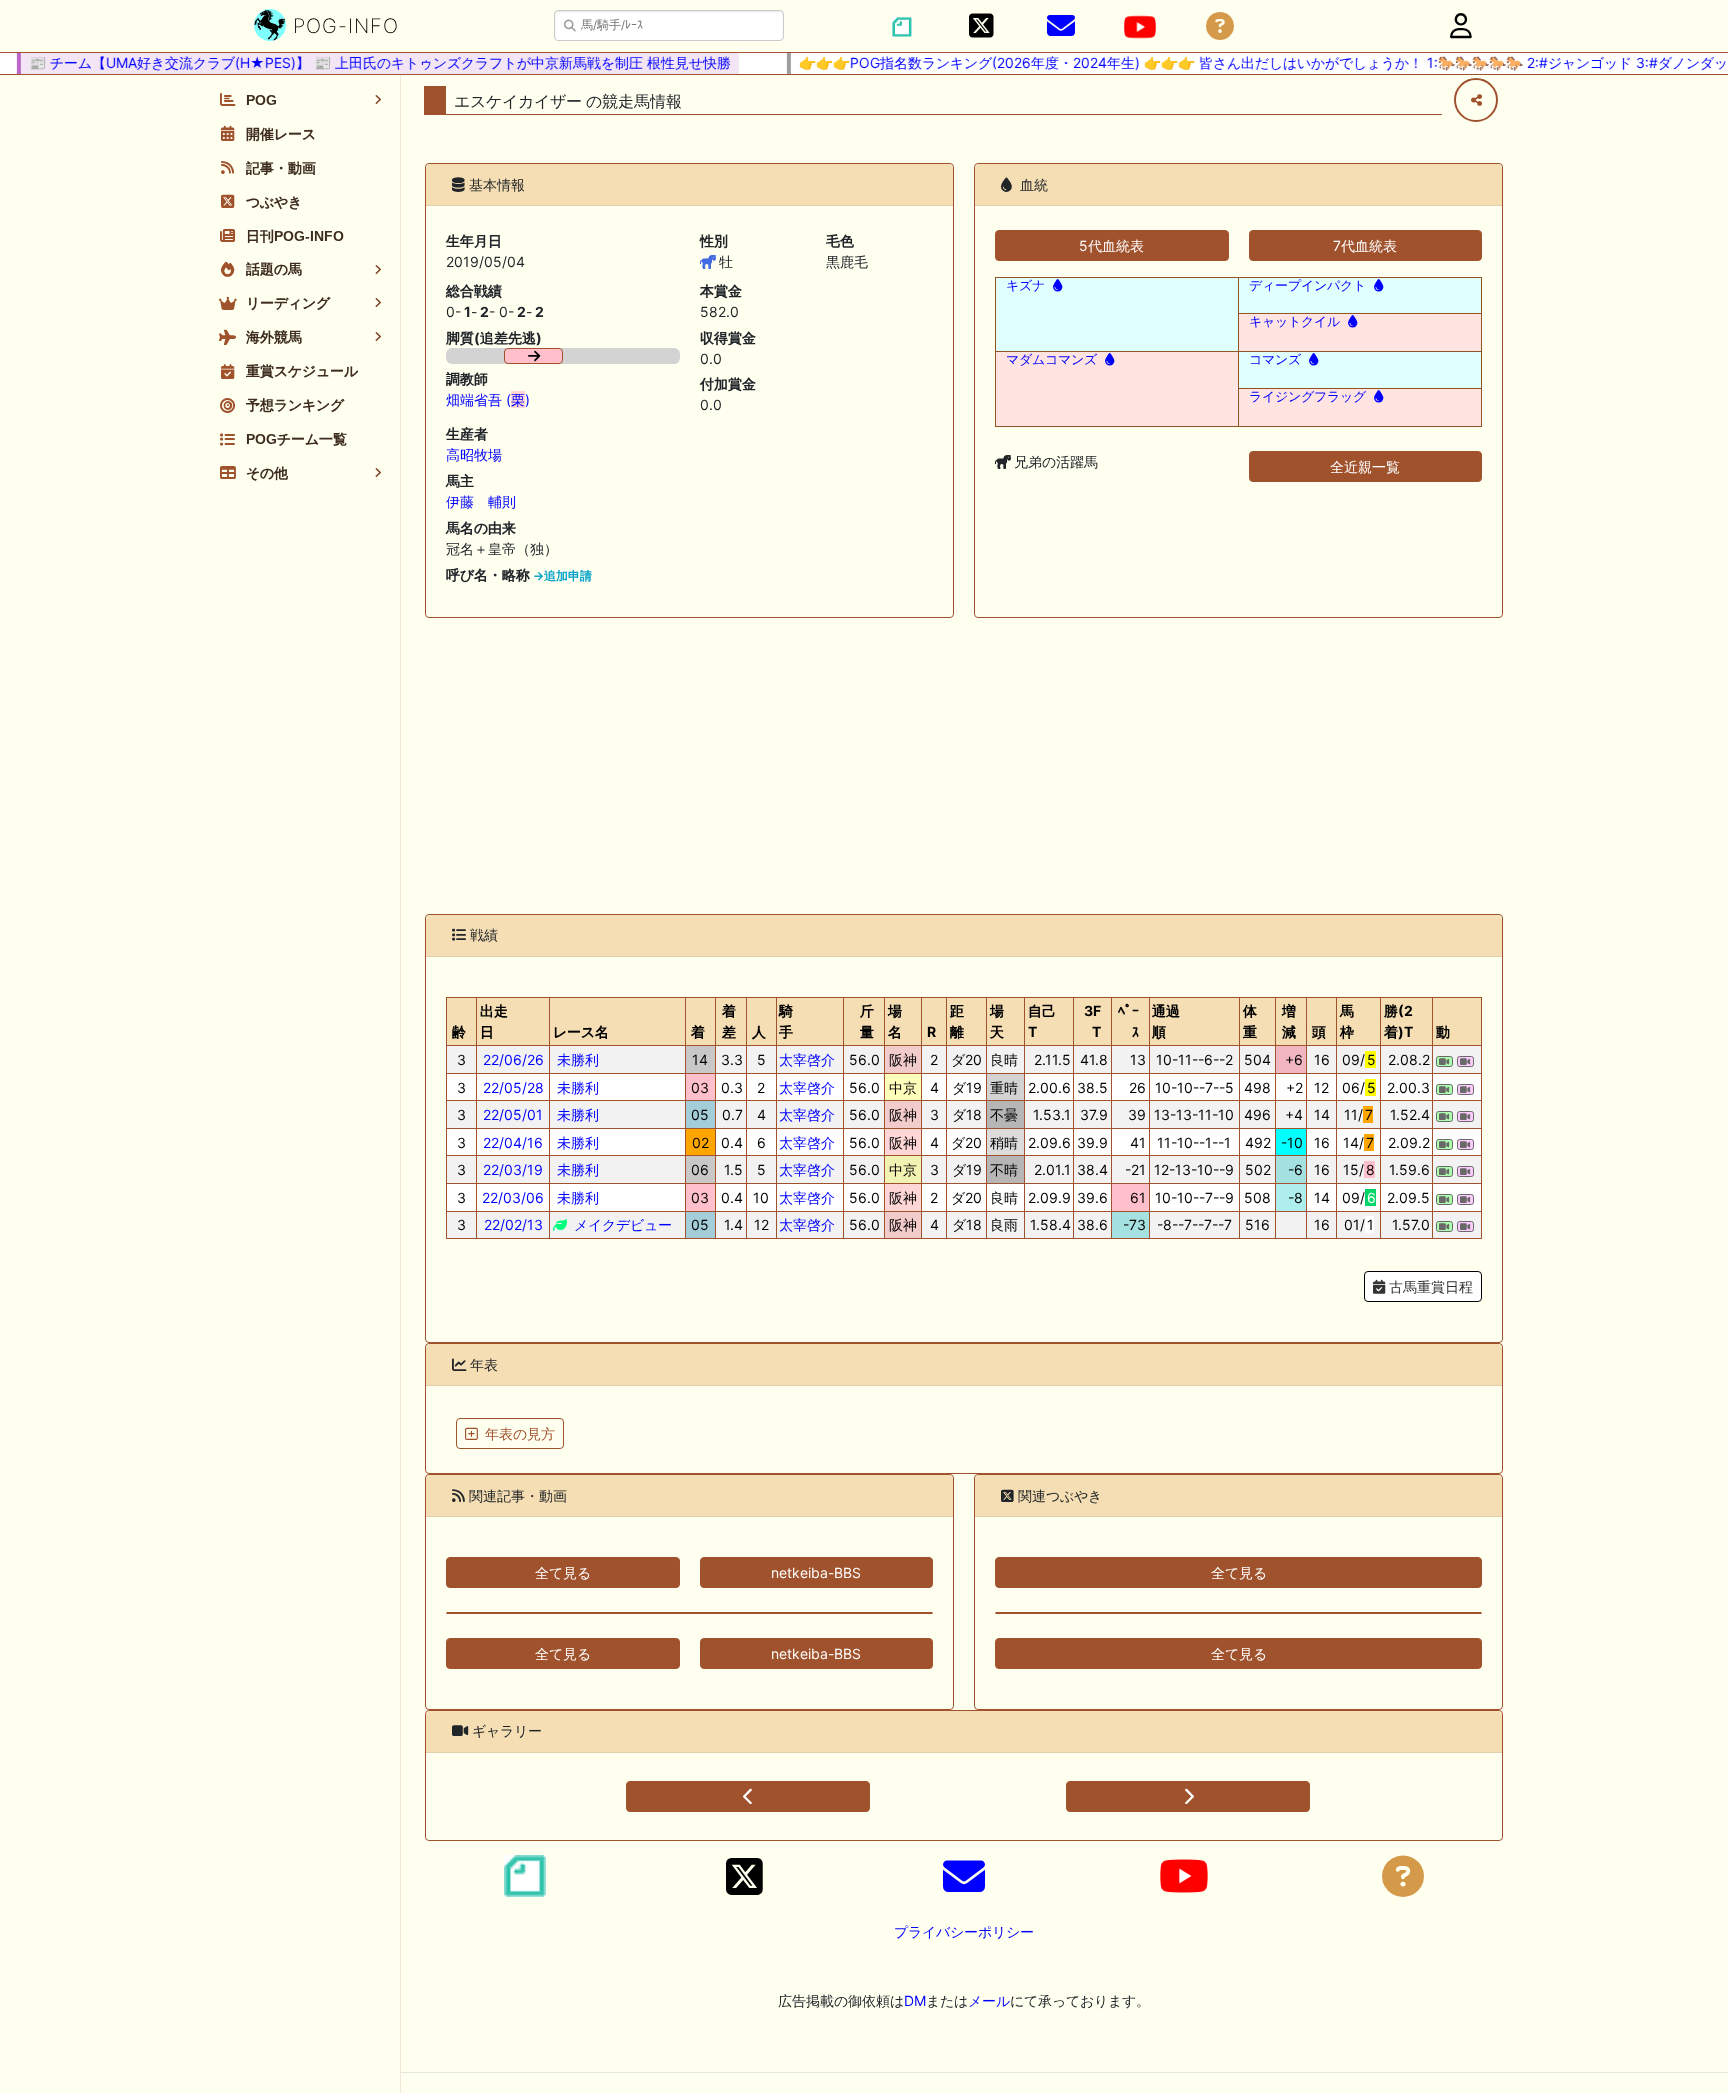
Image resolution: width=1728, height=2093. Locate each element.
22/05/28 (513, 1087)
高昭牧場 (474, 454)
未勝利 (576, 1059)
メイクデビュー (621, 1224)
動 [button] (1443, 1031)
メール (989, 2000)
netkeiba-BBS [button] (816, 1572)
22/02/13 (513, 1224)
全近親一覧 (1365, 466)
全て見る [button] (563, 1572)
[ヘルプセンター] (1220, 26)
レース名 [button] (581, 1031)
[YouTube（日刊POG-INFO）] (1140, 27)
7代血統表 (1365, 245)
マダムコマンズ (1051, 359)
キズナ (1025, 285)
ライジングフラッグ (1307, 396)
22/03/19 (513, 1169)
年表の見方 (520, 1433)
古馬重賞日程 (1429, 1286)
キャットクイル (1294, 321)
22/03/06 (513, 1197)
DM (915, 2000)
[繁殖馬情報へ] (1055, 285)
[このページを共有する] (1476, 100)
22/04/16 (513, 1142)
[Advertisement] (964, 766)
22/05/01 (513, 1114)
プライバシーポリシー (964, 1931)
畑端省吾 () (488, 399)
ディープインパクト (1307, 285)
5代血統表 (1111, 245)
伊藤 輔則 (481, 501)
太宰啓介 (807, 1059)
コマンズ (1275, 359)
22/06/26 (513, 1059)
